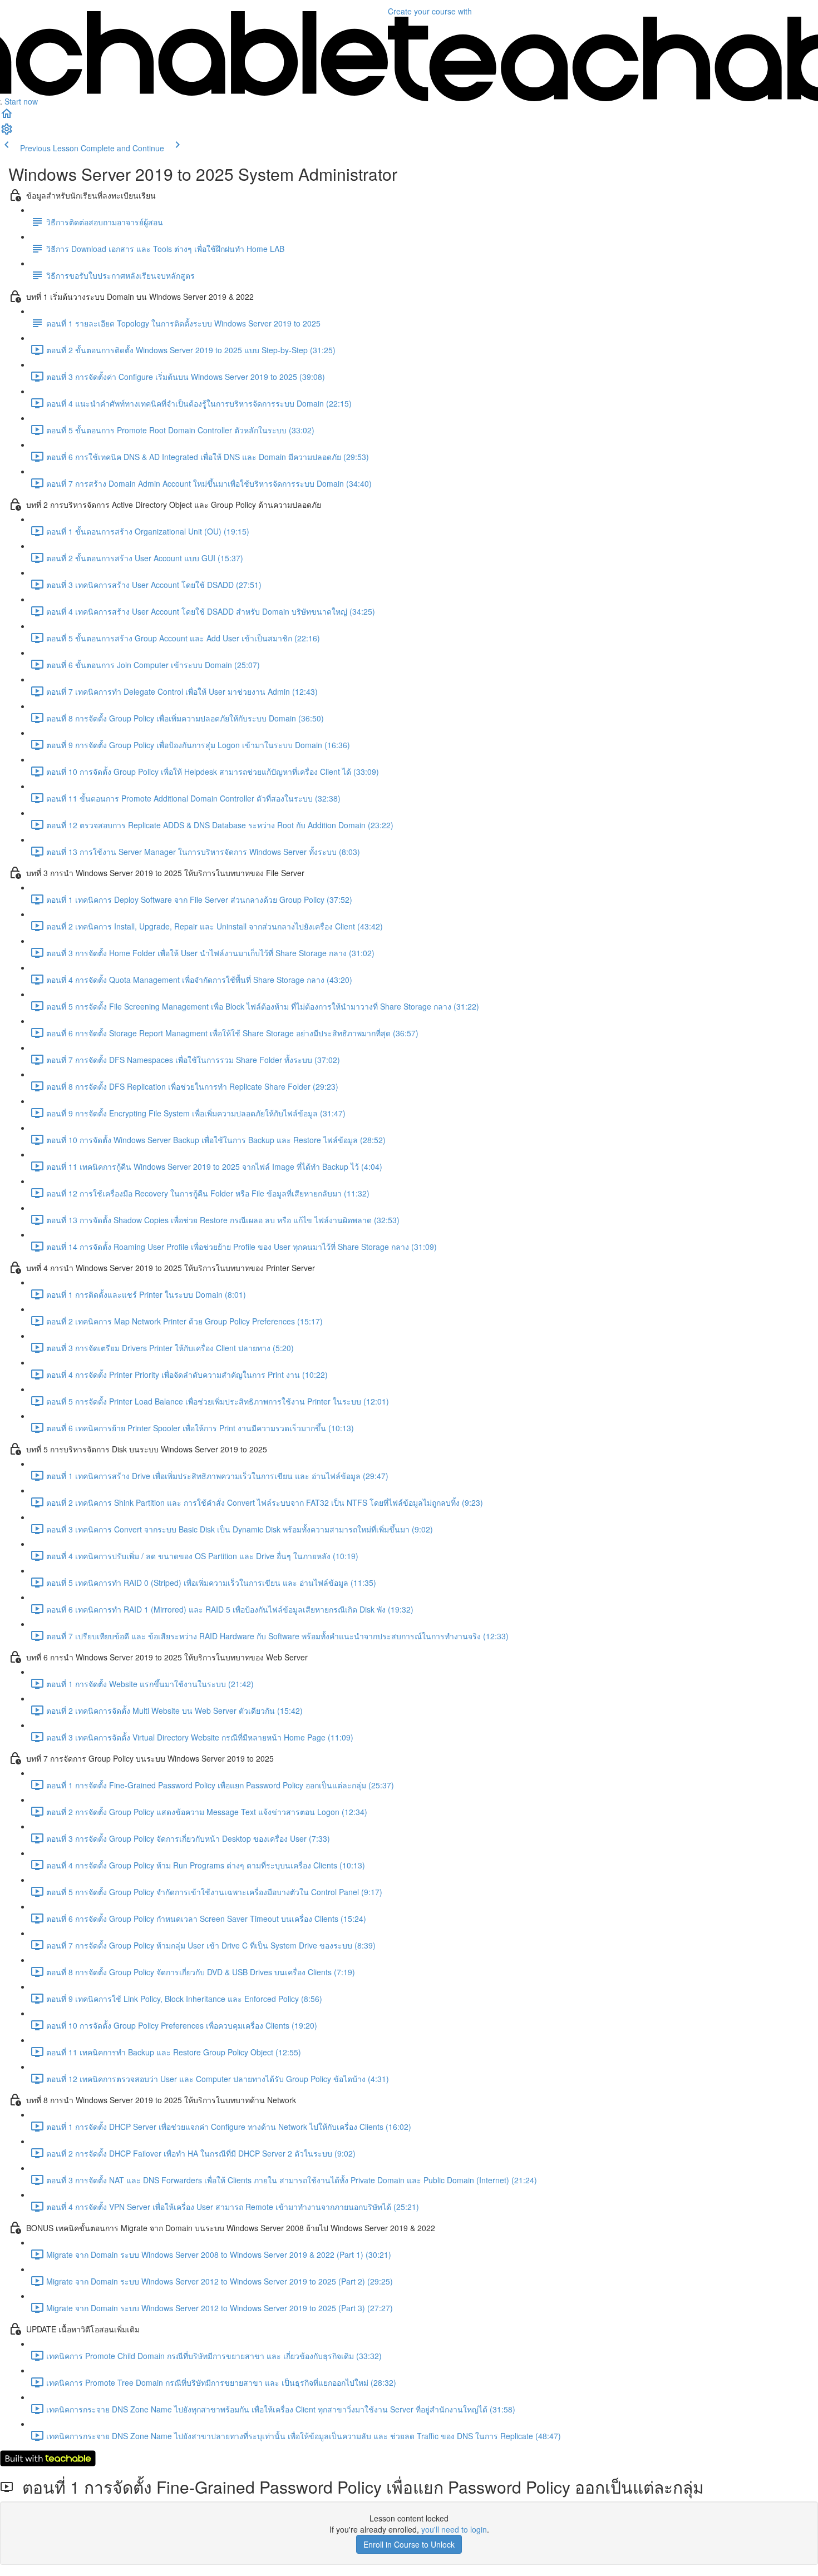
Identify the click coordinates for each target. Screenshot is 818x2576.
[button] (7, 117)
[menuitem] (7, 132)
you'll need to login (454, 2529)
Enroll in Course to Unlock (409, 2544)
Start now (21, 101)
